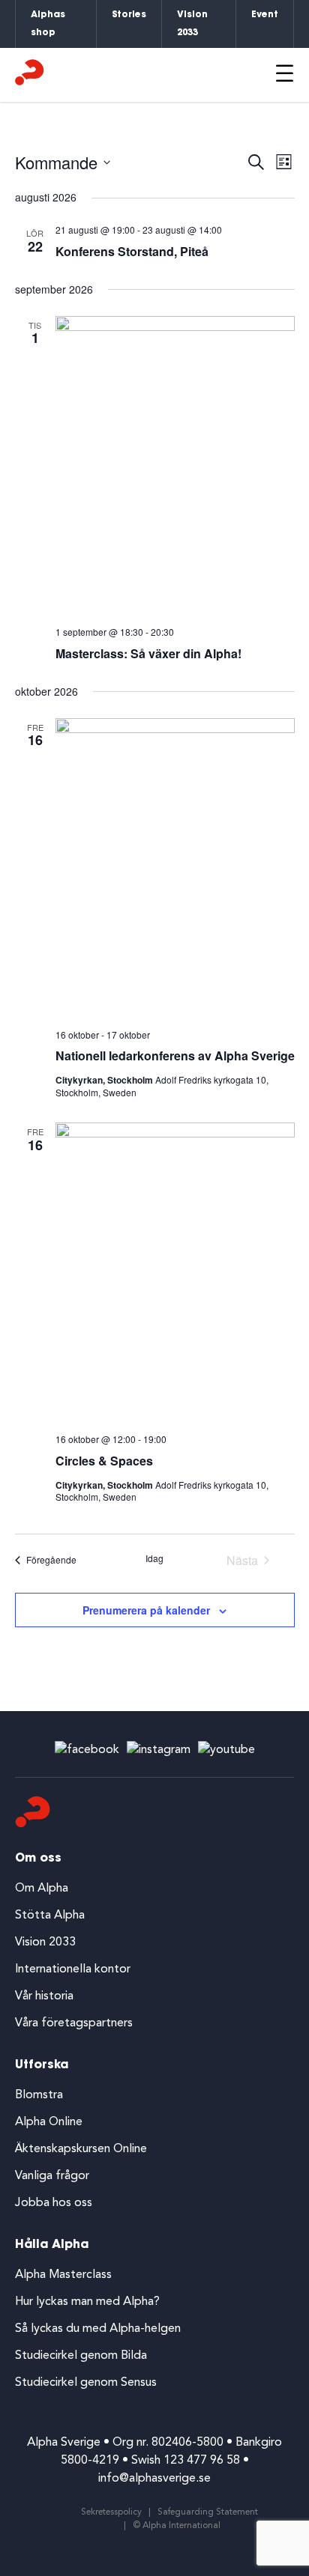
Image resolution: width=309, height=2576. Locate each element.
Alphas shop (48, 24)
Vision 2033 (192, 24)
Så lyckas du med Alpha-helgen (98, 2329)
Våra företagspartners (74, 2023)
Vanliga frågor (52, 2176)
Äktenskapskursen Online (81, 2149)
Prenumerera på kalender (146, 1610)
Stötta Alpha (50, 1916)
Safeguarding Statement (208, 2512)
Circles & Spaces (104, 1461)
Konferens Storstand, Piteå (132, 251)
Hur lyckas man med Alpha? (87, 2302)
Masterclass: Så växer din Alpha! (148, 653)
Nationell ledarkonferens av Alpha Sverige (175, 1055)
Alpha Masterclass (63, 2275)
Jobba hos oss (54, 2203)
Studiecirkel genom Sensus (86, 2383)
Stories (129, 15)
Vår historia (44, 1996)
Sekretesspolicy (111, 2512)
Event (265, 15)
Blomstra (39, 2095)
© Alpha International (177, 2526)
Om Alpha (42, 1889)
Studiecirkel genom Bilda (81, 2356)
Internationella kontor (73, 1969)
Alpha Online (49, 2122)
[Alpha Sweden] (30, 75)
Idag (154, 1558)
